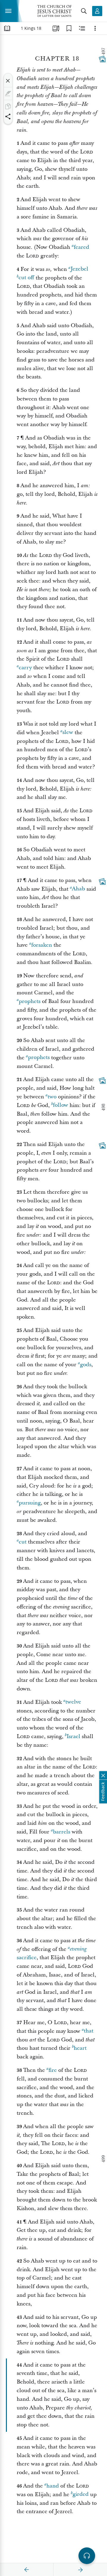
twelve (73, 1702)
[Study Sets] (56, 28)
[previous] (27, 2570)
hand (53, 2486)
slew (68, 733)
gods (86, 1365)
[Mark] (8, 94)
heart (80, 2048)
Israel (73, 1736)
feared (81, 247)
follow (60, 1105)
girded (81, 2495)
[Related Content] (82, 28)
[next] (80, 2570)
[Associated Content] (102, 59)
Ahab (78, 889)
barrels (62, 1832)
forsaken (42, 945)
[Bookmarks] (69, 28)
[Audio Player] (87, 2556)
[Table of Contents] (7, 28)
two (52, 1097)
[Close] (8, 81)
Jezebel (79, 269)
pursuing (30, 1503)
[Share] (8, 117)
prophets (30, 1001)
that (89, 2031)
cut (23, 1542)
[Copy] (8, 106)
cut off (26, 278)
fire (53, 2070)
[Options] (95, 28)
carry (25, 668)
